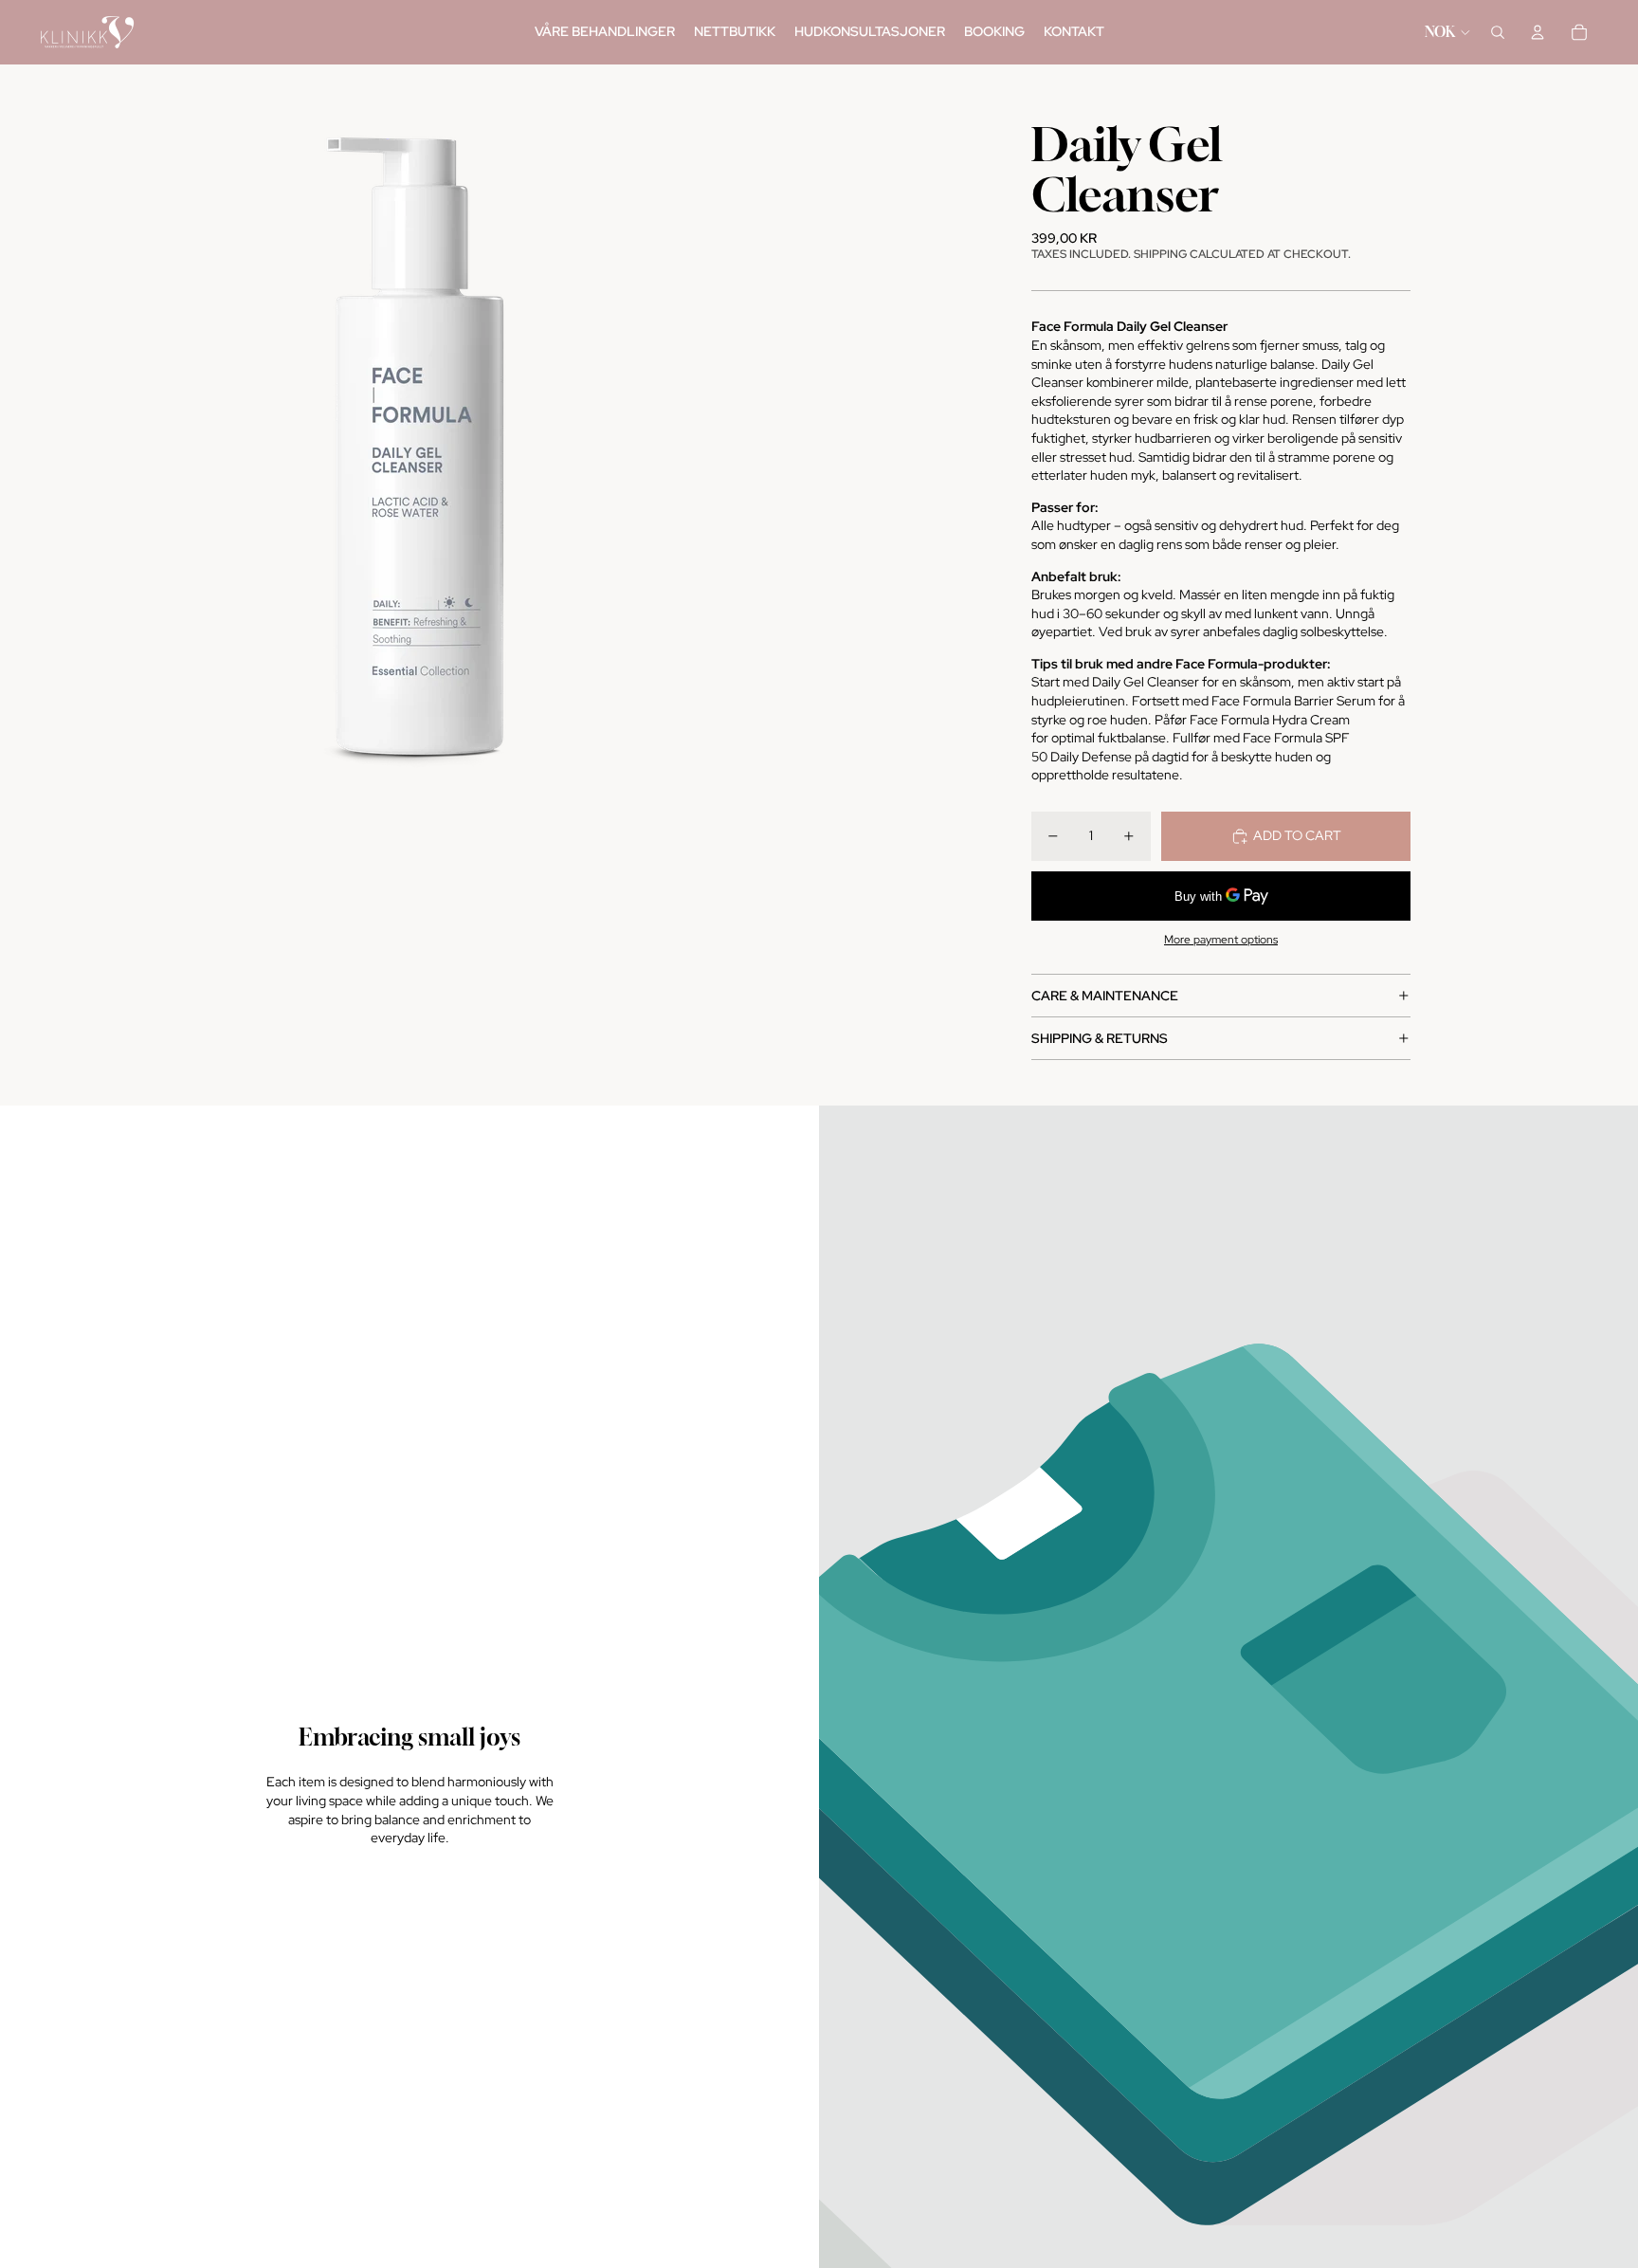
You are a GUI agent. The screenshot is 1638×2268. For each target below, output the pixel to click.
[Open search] (1498, 32)
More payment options (1221, 940)
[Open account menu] (1538, 32)
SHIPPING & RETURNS (1100, 1038)
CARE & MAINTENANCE (1105, 996)
